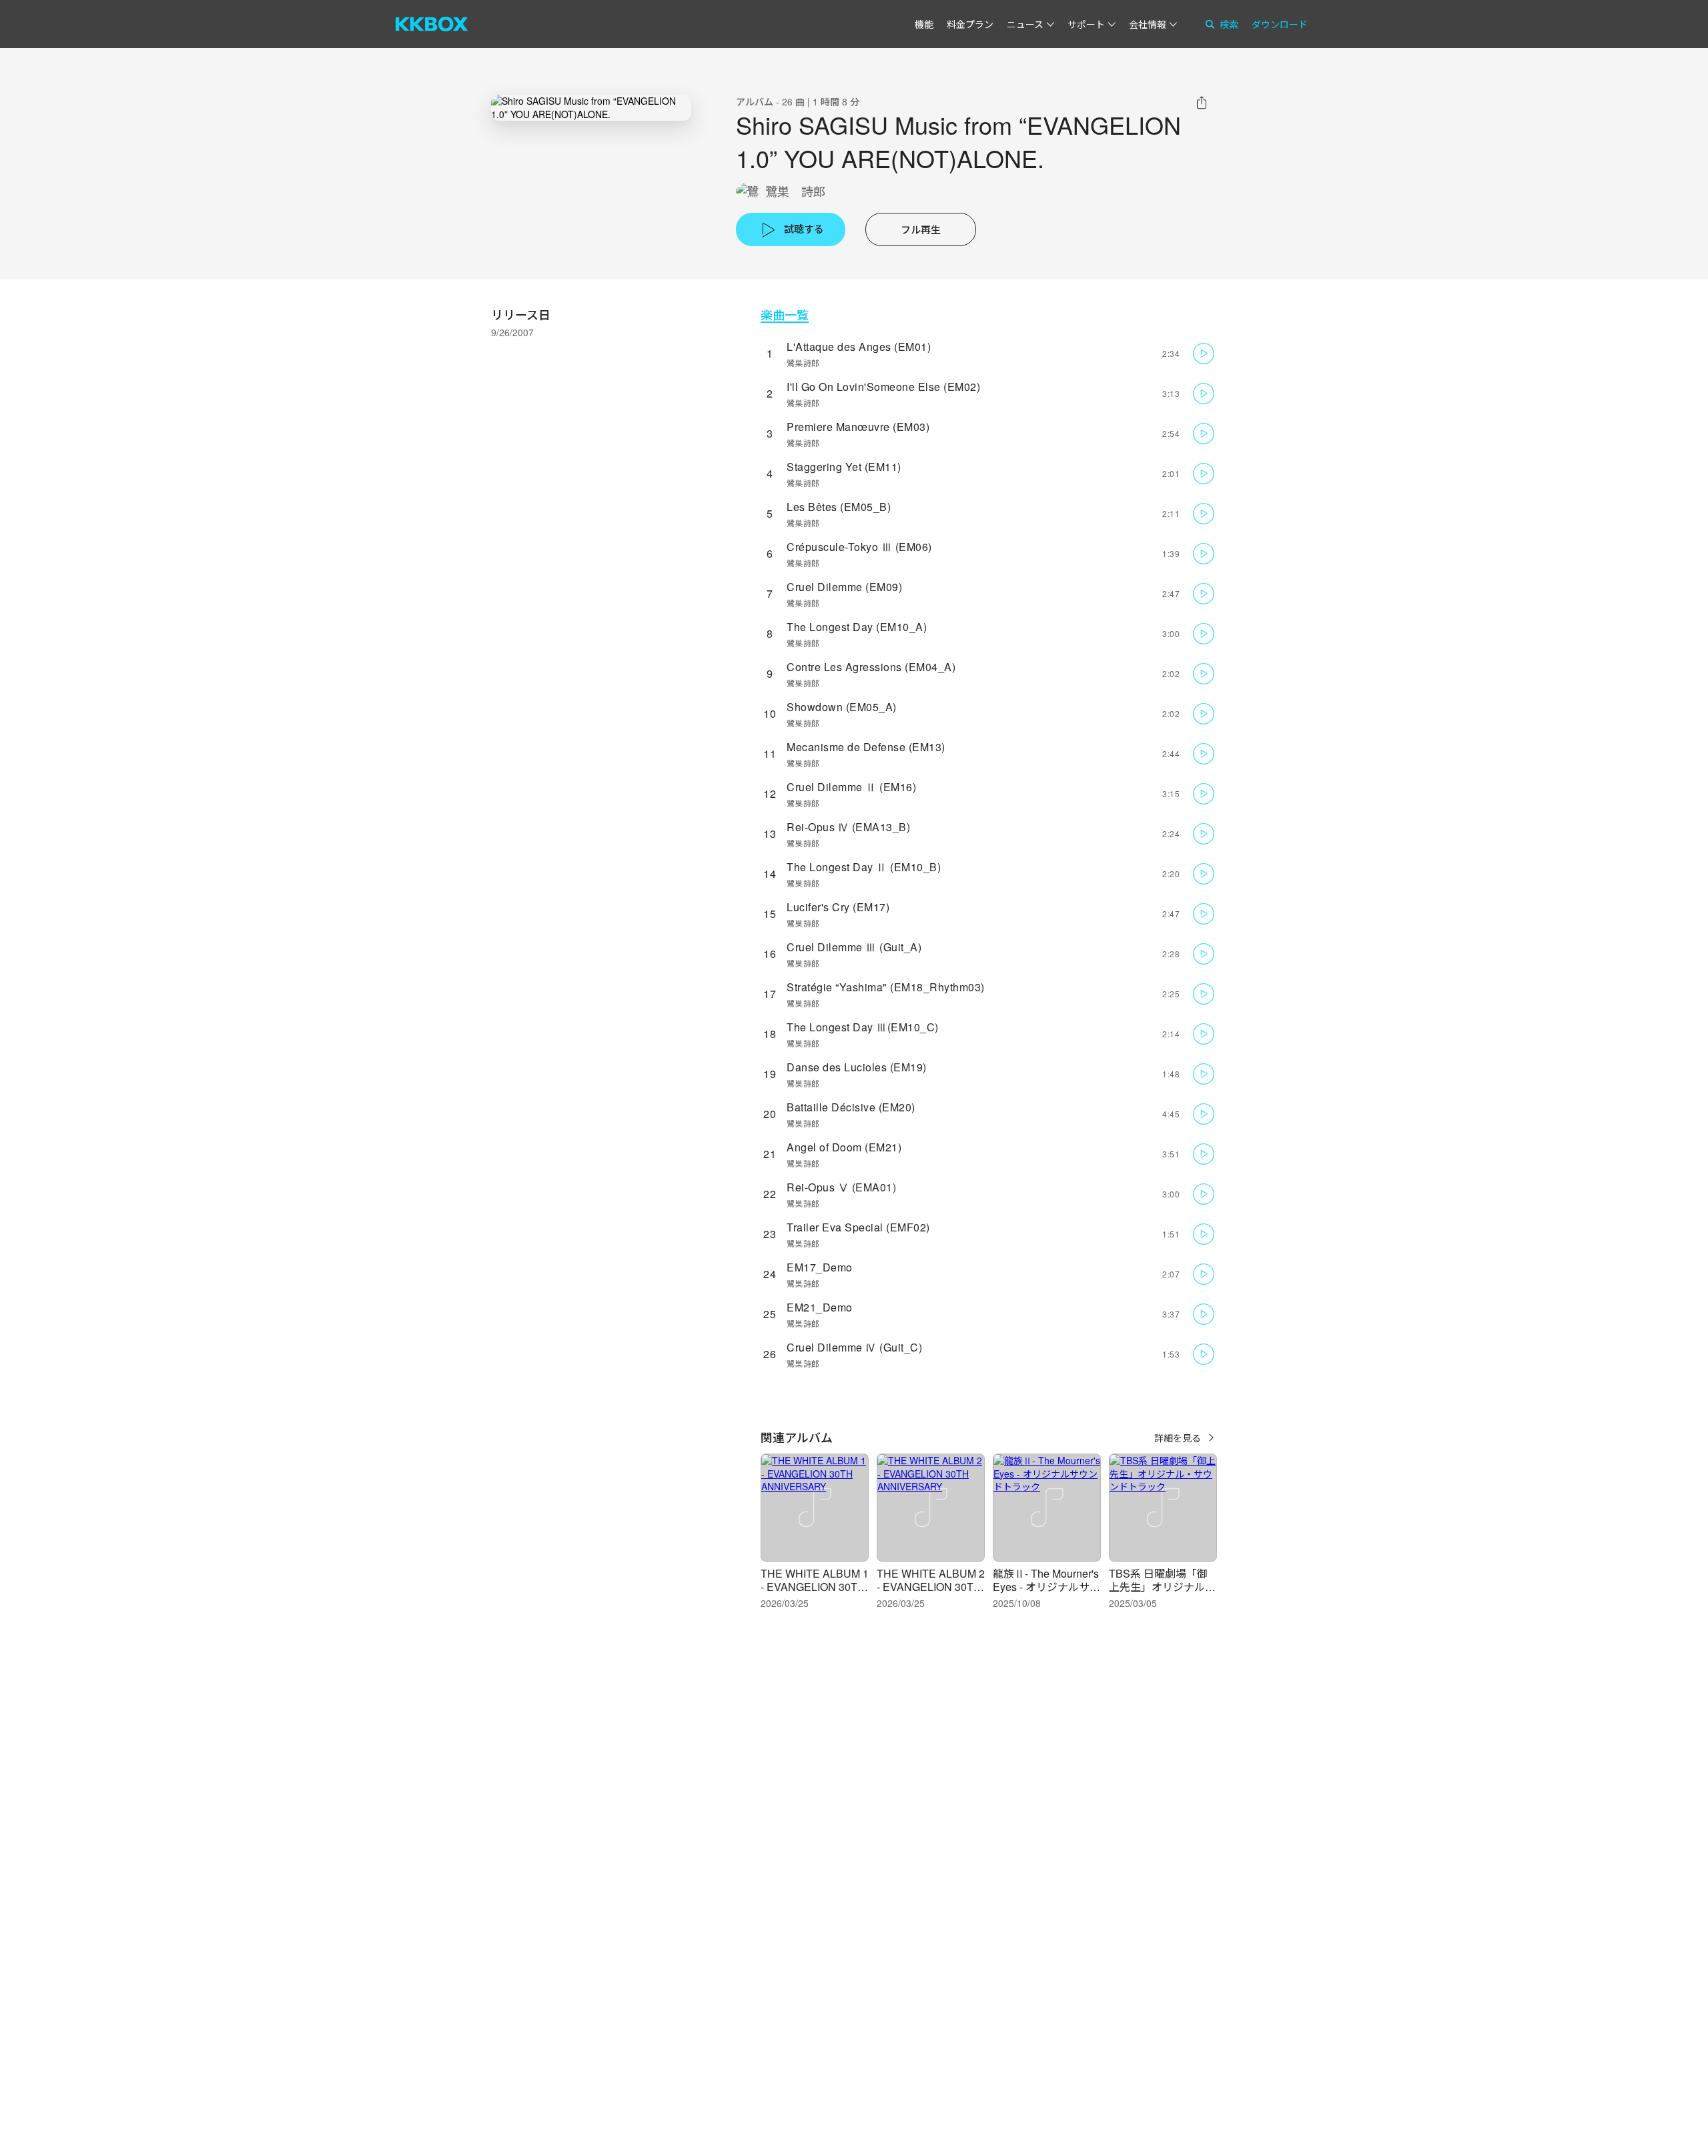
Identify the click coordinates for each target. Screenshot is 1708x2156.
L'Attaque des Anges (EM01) (859, 347)
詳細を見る (1178, 1438)
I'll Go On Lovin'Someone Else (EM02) (883, 387)
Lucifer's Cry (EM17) (838, 907)
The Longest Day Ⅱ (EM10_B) (864, 867)
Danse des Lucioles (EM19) (857, 1067)
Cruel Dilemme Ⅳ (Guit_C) (854, 1347)
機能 (924, 24)
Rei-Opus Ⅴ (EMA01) (841, 1187)
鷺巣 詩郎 (795, 191)
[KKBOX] (432, 24)
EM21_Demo (820, 1307)
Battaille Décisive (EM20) (851, 1107)
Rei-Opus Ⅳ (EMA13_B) (848, 827)
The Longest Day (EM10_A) (857, 627)
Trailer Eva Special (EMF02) (858, 1227)
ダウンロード (1280, 24)
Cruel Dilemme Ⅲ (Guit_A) (854, 947)
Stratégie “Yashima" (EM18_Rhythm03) (886, 987)
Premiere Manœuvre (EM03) (858, 427)
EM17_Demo (820, 1267)
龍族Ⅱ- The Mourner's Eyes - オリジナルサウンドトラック (1046, 1587)
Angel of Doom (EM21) (844, 1147)
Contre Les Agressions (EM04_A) (871, 667)
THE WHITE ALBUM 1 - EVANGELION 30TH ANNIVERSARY (815, 1587)
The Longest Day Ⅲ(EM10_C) (863, 1027)
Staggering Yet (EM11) (844, 467)
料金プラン (970, 24)
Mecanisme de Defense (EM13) (866, 747)
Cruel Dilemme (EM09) (844, 587)
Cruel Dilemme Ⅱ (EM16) (851, 787)
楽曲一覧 (785, 315)
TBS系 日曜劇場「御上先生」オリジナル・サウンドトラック (1162, 1587)
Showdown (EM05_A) (842, 707)
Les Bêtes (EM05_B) (839, 507)
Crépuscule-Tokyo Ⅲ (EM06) (859, 547)
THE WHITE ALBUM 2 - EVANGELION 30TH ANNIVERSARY (931, 1587)
